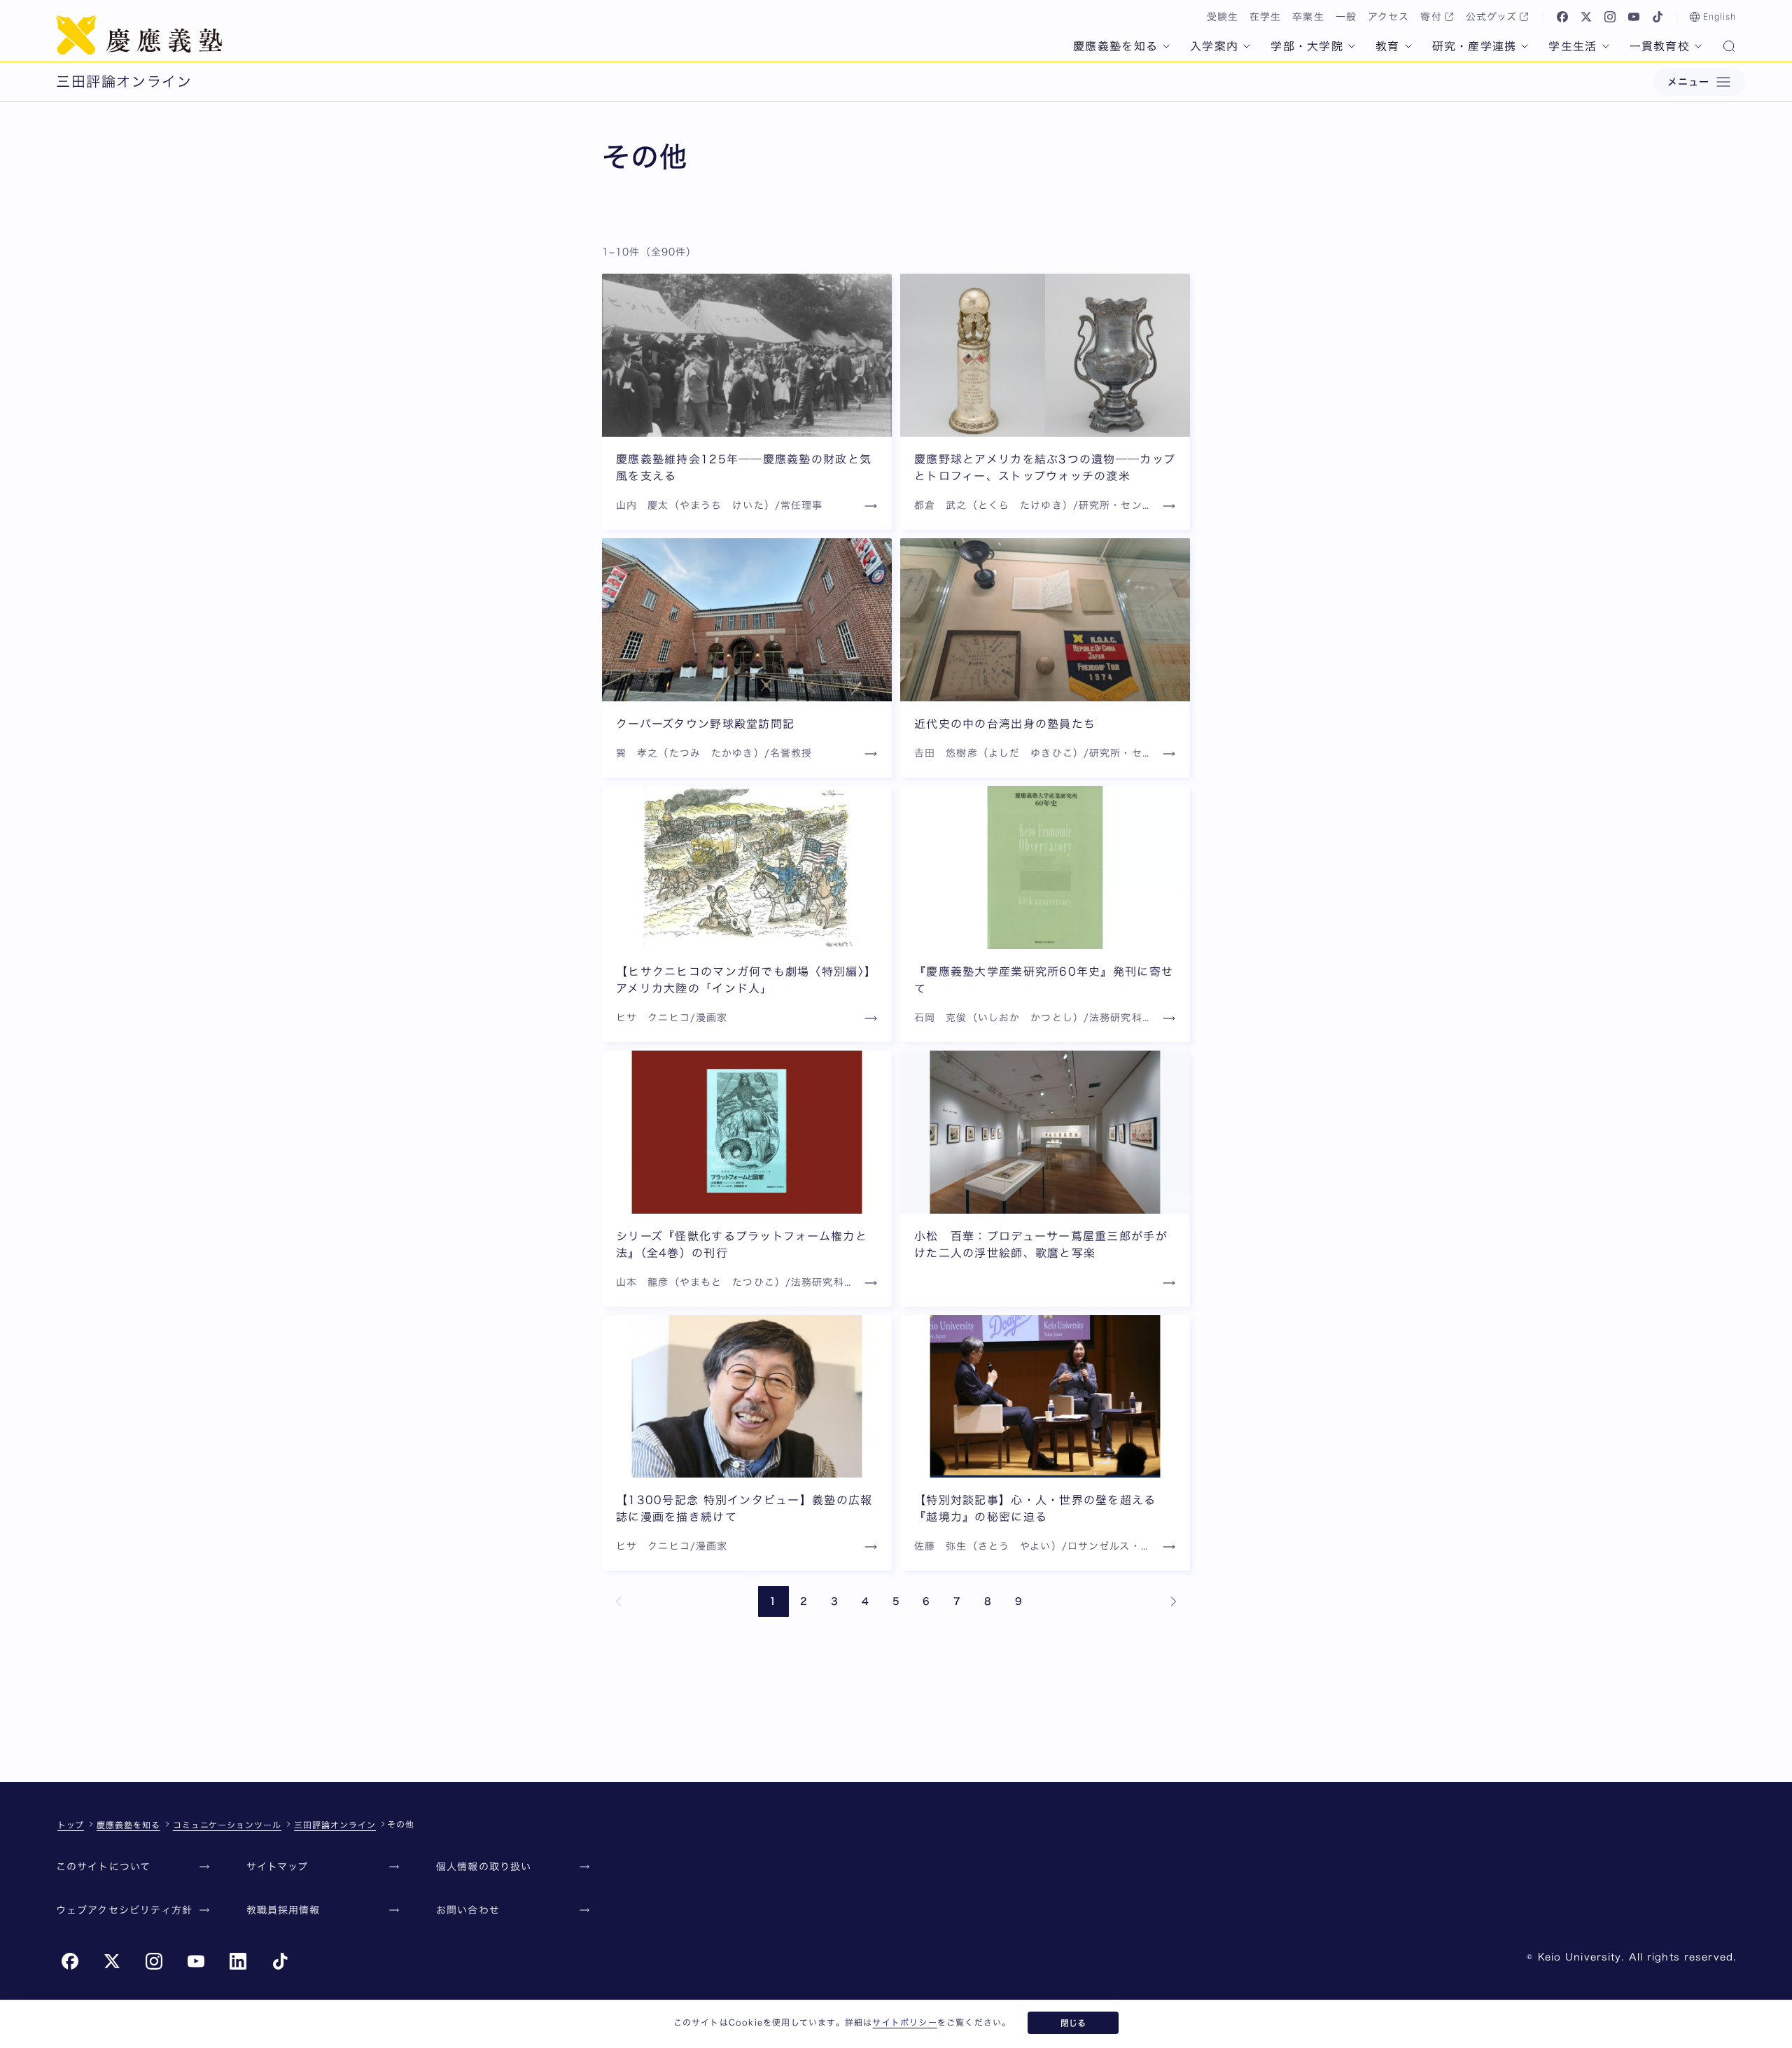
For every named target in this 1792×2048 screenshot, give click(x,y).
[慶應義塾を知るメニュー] (1166, 46)
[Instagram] (1610, 17)
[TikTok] (1658, 17)
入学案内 (1214, 46)
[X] (1586, 17)
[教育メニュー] (1408, 46)
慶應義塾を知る (1115, 46)
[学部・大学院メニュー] (1352, 46)
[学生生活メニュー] (1606, 46)
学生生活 (1573, 46)
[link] (619, 1601)
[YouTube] (1634, 17)
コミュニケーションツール (227, 1825)
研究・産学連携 (1475, 46)
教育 (1388, 46)
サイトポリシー (904, 2022)
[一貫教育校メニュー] (1698, 46)
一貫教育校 (1660, 46)
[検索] (1729, 48)
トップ (71, 1825)
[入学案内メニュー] (1247, 46)
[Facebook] (1562, 17)
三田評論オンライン (335, 1825)
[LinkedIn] (238, 1961)
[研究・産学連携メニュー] (1525, 46)
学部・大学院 (1307, 46)
